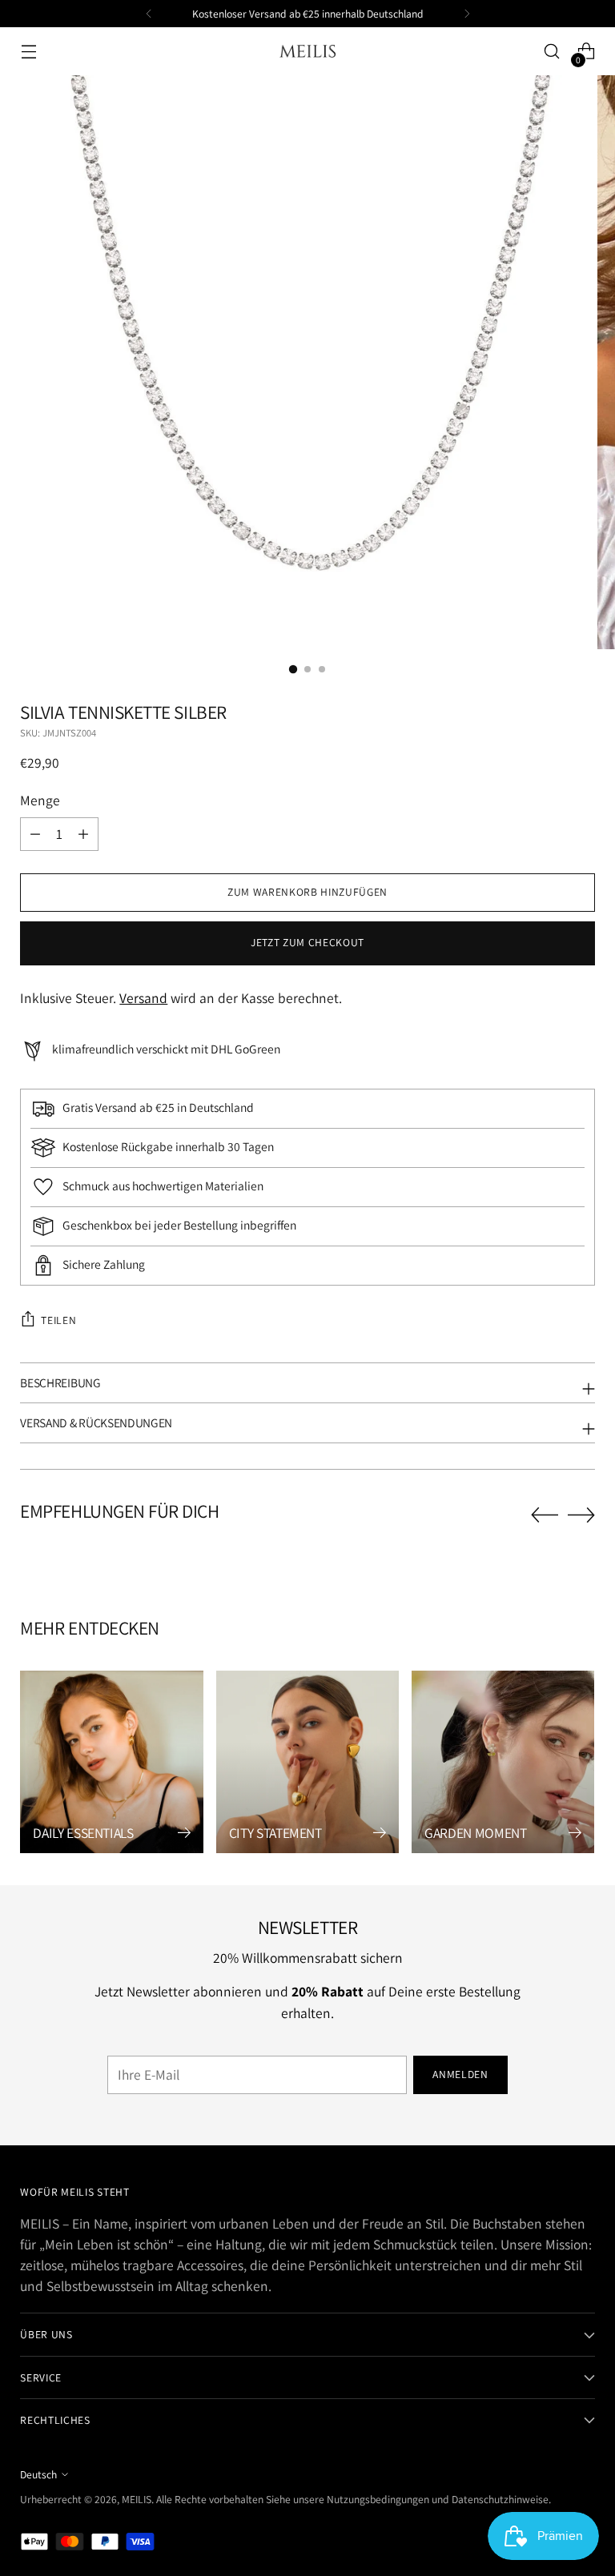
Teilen (58, 1320)
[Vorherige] (149, 14)
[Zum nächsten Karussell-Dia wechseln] (581, 1515)
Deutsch (38, 2474)
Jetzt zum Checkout (307, 942)
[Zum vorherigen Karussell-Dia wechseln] (545, 1515)
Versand (143, 998)
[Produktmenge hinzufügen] (35, 834)
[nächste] (467, 14)
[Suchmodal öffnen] (552, 52)
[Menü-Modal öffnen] (28, 52)
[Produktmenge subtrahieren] (83, 834)
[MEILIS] (307, 52)
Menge (40, 800)
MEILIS (137, 2499)
